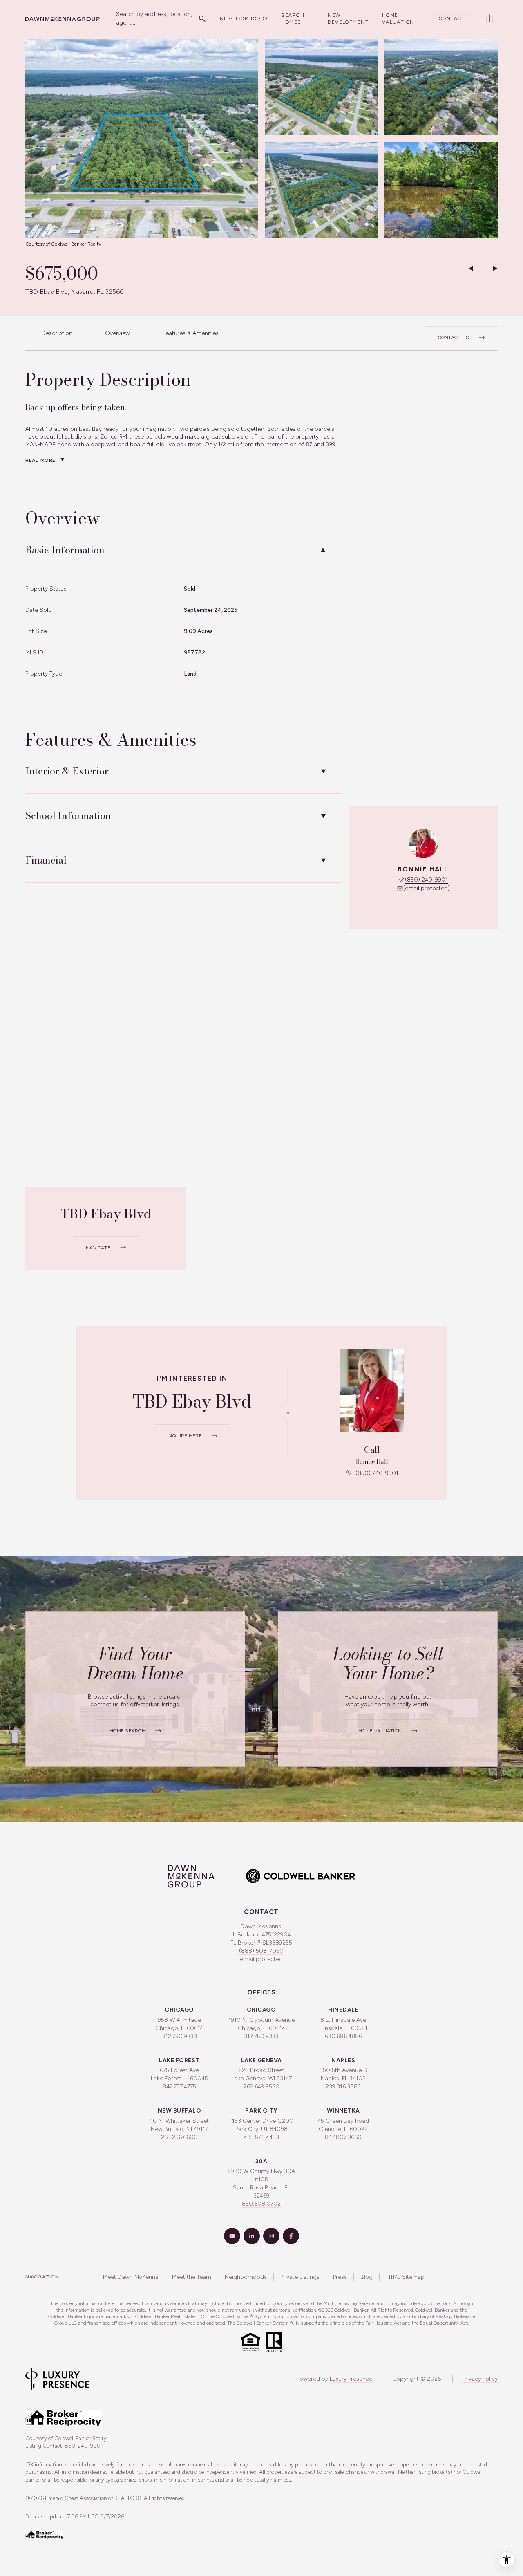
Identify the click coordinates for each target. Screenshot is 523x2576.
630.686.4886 (343, 2036)
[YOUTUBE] (232, 2236)
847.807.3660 (343, 2137)
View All (433, 194)
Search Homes (293, 19)
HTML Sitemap (405, 2277)
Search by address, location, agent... (154, 18)
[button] (461, 333)
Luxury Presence (351, 2379)
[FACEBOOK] (291, 2236)
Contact (452, 18)
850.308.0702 (261, 2204)
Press (340, 2277)
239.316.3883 (343, 2087)
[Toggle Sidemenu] (489, 19)
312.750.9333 (180, 2036)
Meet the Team (192, 2277)
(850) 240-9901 (426, 880)
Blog (367, 2277)
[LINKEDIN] (252, 2236)
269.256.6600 (179, 2137)
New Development (348, 19)
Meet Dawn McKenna (131, 2277)
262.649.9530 (261, 2087)
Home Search (127, 1731)
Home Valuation (398, 19)
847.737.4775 (179, 2087)
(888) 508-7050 (261, 1951)
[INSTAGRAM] (271, 2236)
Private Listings (300, 2277)
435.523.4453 (261, 2137)
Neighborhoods (244, 18)
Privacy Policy (480, 2379)
